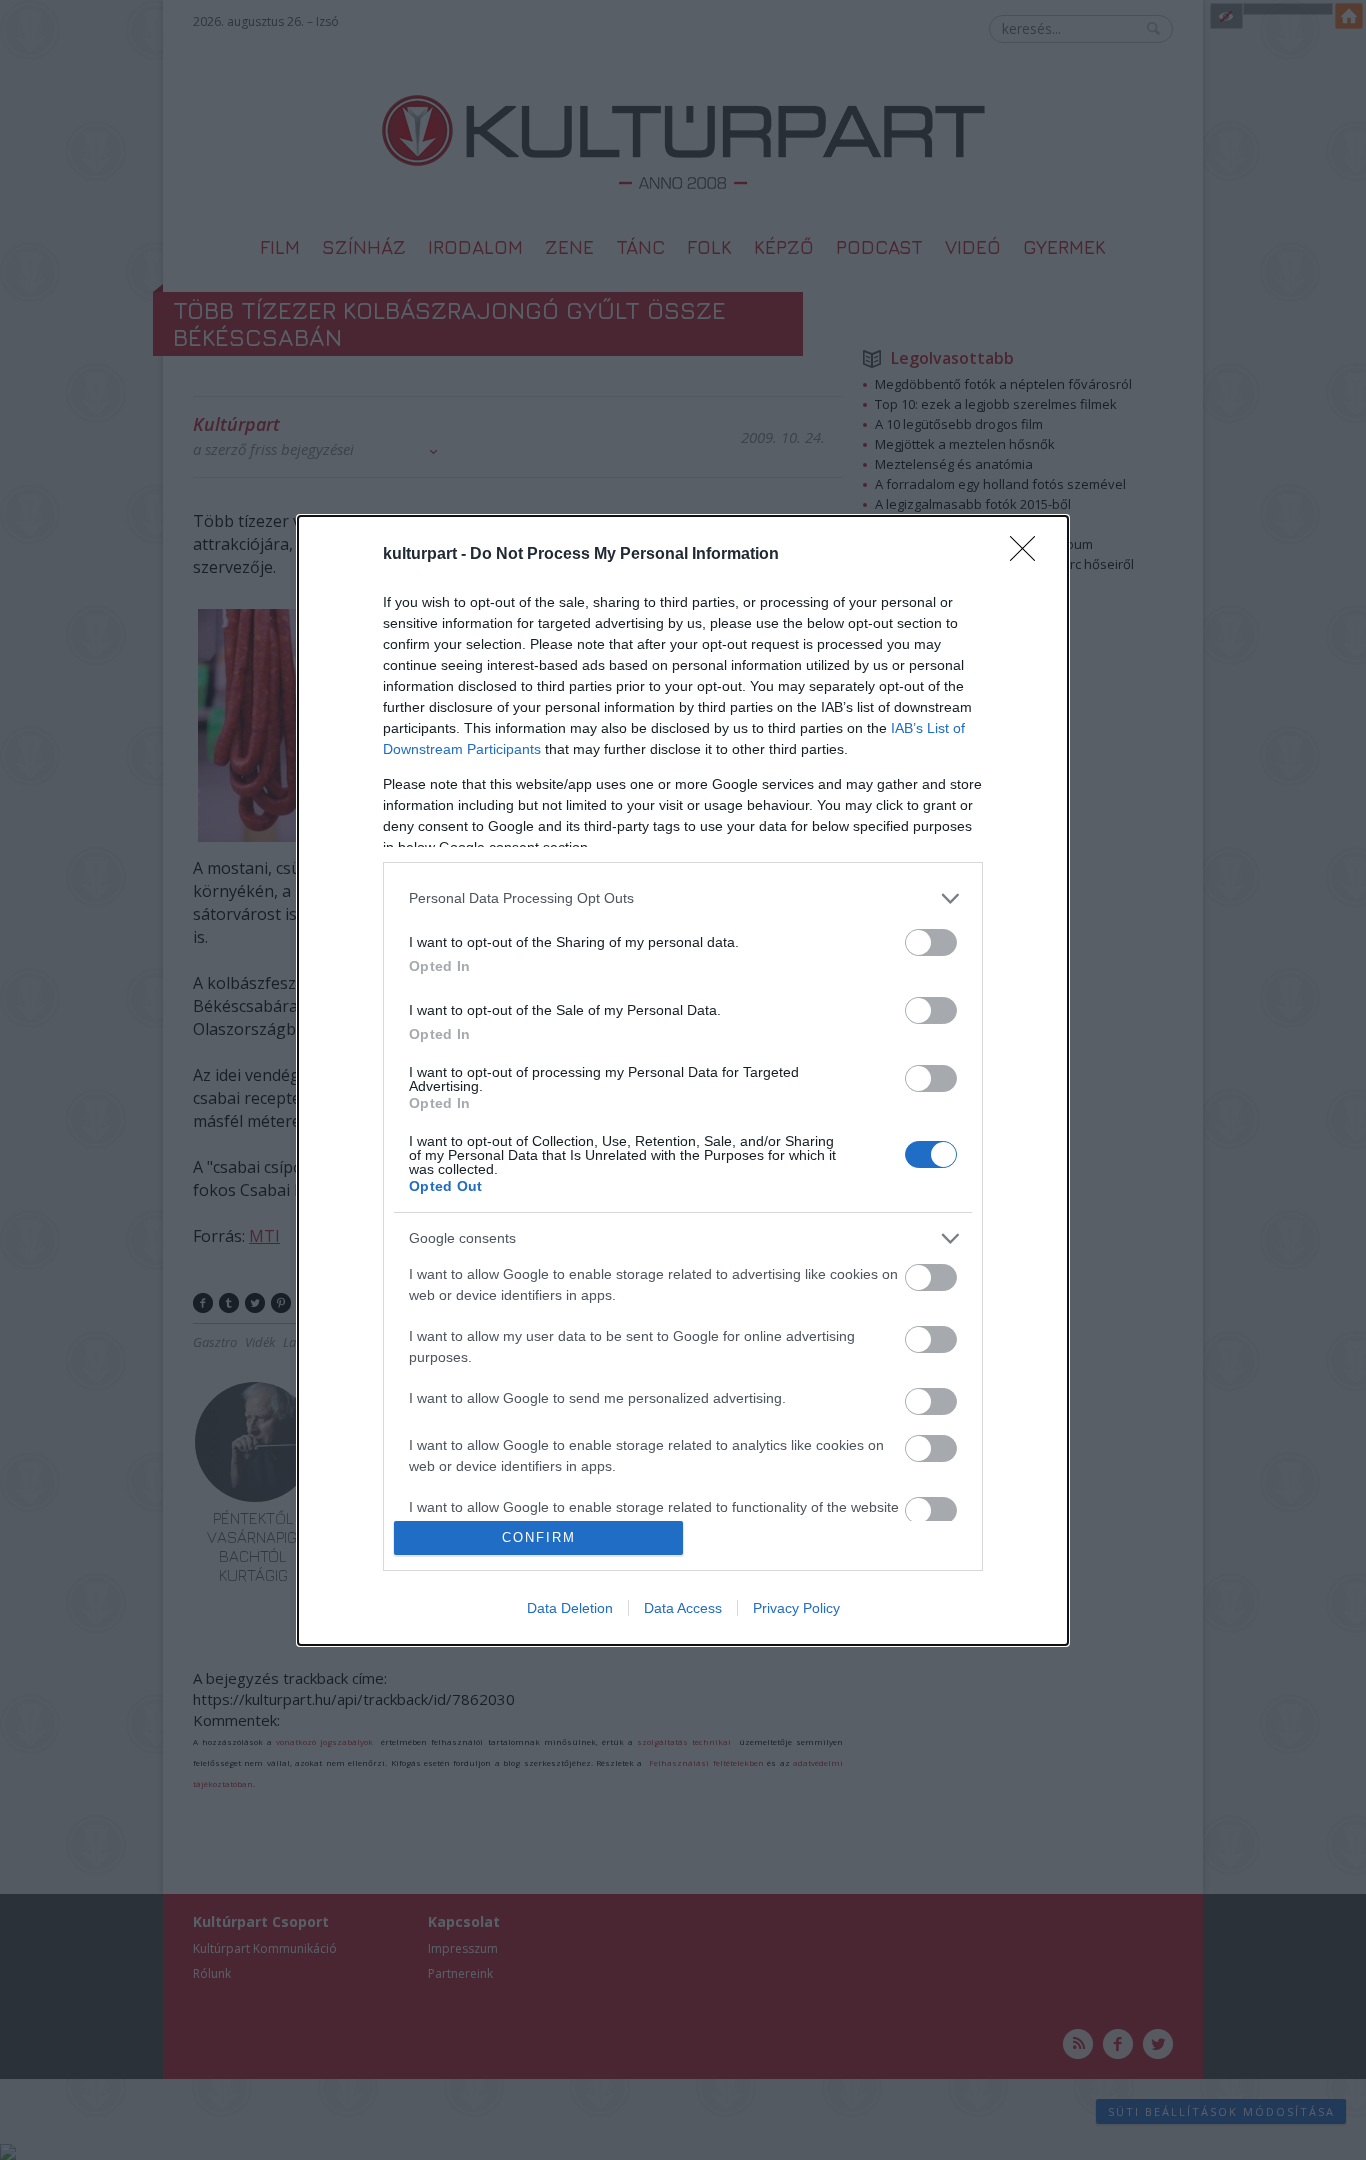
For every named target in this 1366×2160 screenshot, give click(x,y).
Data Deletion (570, 1608)
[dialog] (683, 1080)
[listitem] (683, 898)
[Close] (1029, 555)
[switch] (931, 942)
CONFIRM (539, 1537)
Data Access (683, 1608)
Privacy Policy (796, 1608)
